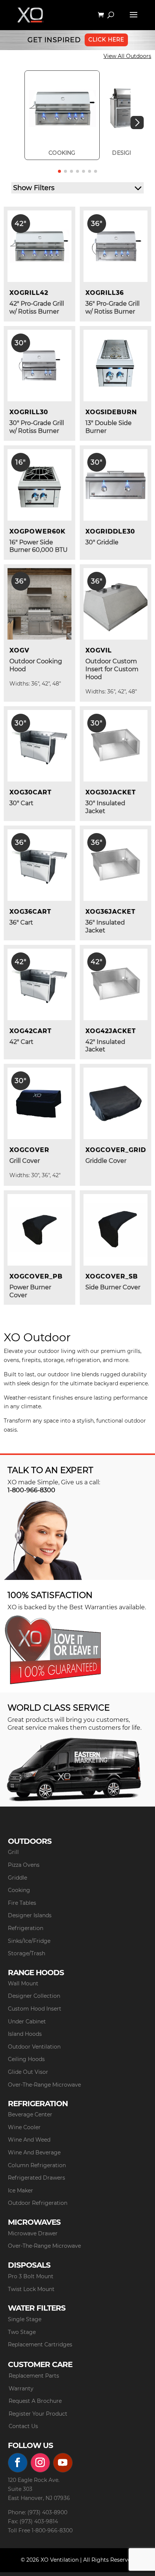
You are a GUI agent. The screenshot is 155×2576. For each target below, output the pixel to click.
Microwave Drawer (33, 2233)
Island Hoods (25, 2034)
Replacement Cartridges (40, 2344)
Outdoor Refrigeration (38, 2203)
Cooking (19, 1890)
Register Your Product (38, 2414)
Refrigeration (26, 1928)
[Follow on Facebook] (18, 2463)
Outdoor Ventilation (34, 2047)
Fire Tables (22, 1903)
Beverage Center (30, 2114)
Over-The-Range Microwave (44, 2085)
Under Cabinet (27, 2021)
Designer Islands (30, 1915)
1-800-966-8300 (31, 1490)
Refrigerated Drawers (36, 2178)
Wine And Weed (29, 2140)
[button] (137, 123)
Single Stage (25, 2319)
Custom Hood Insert (35, 2009)
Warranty (21, 2389)
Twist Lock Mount (31, 2289)
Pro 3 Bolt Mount (31, 2276)
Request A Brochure (35, 2401)
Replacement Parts (34, 2376)
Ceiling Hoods (26, 2059)
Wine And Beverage (34, 2153)
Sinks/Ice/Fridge (29, 1941)
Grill (13, 1852)
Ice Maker (21, 2191)
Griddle (17, 1878)
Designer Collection (34, 1996)
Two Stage (22, 2332)
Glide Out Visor (28, 2072)
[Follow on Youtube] (63, 2463)
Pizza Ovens (24, 1865)
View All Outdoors (127, 56)
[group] (62, 115)
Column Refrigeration (37, 2165)
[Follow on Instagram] (40, 2463)
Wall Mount (23, 1983)
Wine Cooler (24, 2127)
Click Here (106, 40)
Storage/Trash (27, 1953)
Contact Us (23, 2426)
